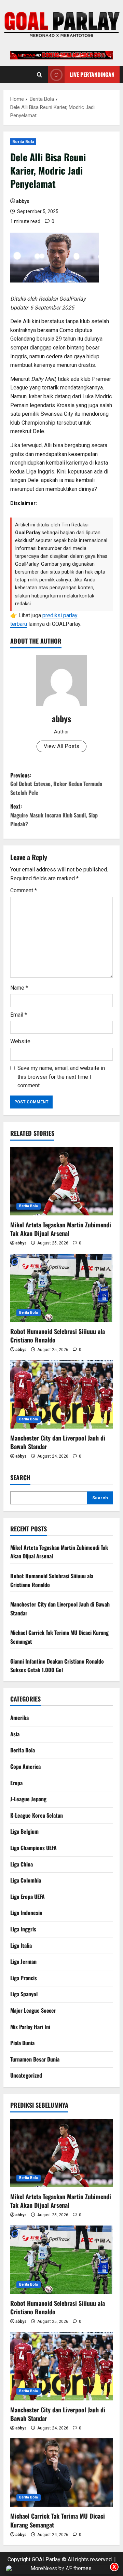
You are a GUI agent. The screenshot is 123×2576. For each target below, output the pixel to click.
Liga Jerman (23, 1961)
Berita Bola (23, 142)
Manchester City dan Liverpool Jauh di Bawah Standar (58, 1442)
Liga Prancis (24, 1978)
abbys (23, 201)
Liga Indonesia (26, 1913)
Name (19, 988)
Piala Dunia (22, 2043)
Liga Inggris (23, 1929)
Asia (15, 1734)
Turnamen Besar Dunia (35, 2059)
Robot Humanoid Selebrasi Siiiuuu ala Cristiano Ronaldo (58, 1335)
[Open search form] (39, 74)
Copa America (25, 1766)
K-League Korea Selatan (37, 1815)
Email (19, 1015)
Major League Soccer (33, 2010)
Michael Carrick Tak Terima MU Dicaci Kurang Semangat (58, 2520)
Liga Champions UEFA (33, 1848)
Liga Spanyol (24, 1994)
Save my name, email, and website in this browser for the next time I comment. (61, 1077)
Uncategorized (26, 2075)
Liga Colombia (26, 1880)
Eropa (16, 1783)
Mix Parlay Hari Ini (30, 2027)
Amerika (19, 1718)
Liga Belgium (24, 1831)
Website (20, 1041)
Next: (54, 815)
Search (20, 1478)
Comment (24, 890)
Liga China (22, 1864)
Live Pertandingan (92, 74)
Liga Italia (21, 1945)
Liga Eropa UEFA (28, 1897)
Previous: (56, 784)
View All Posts (61, 746)
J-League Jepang (28, 1799)
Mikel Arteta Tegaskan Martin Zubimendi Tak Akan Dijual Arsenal (61, 1229)
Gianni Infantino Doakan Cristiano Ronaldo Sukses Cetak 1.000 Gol (57, 1666)
